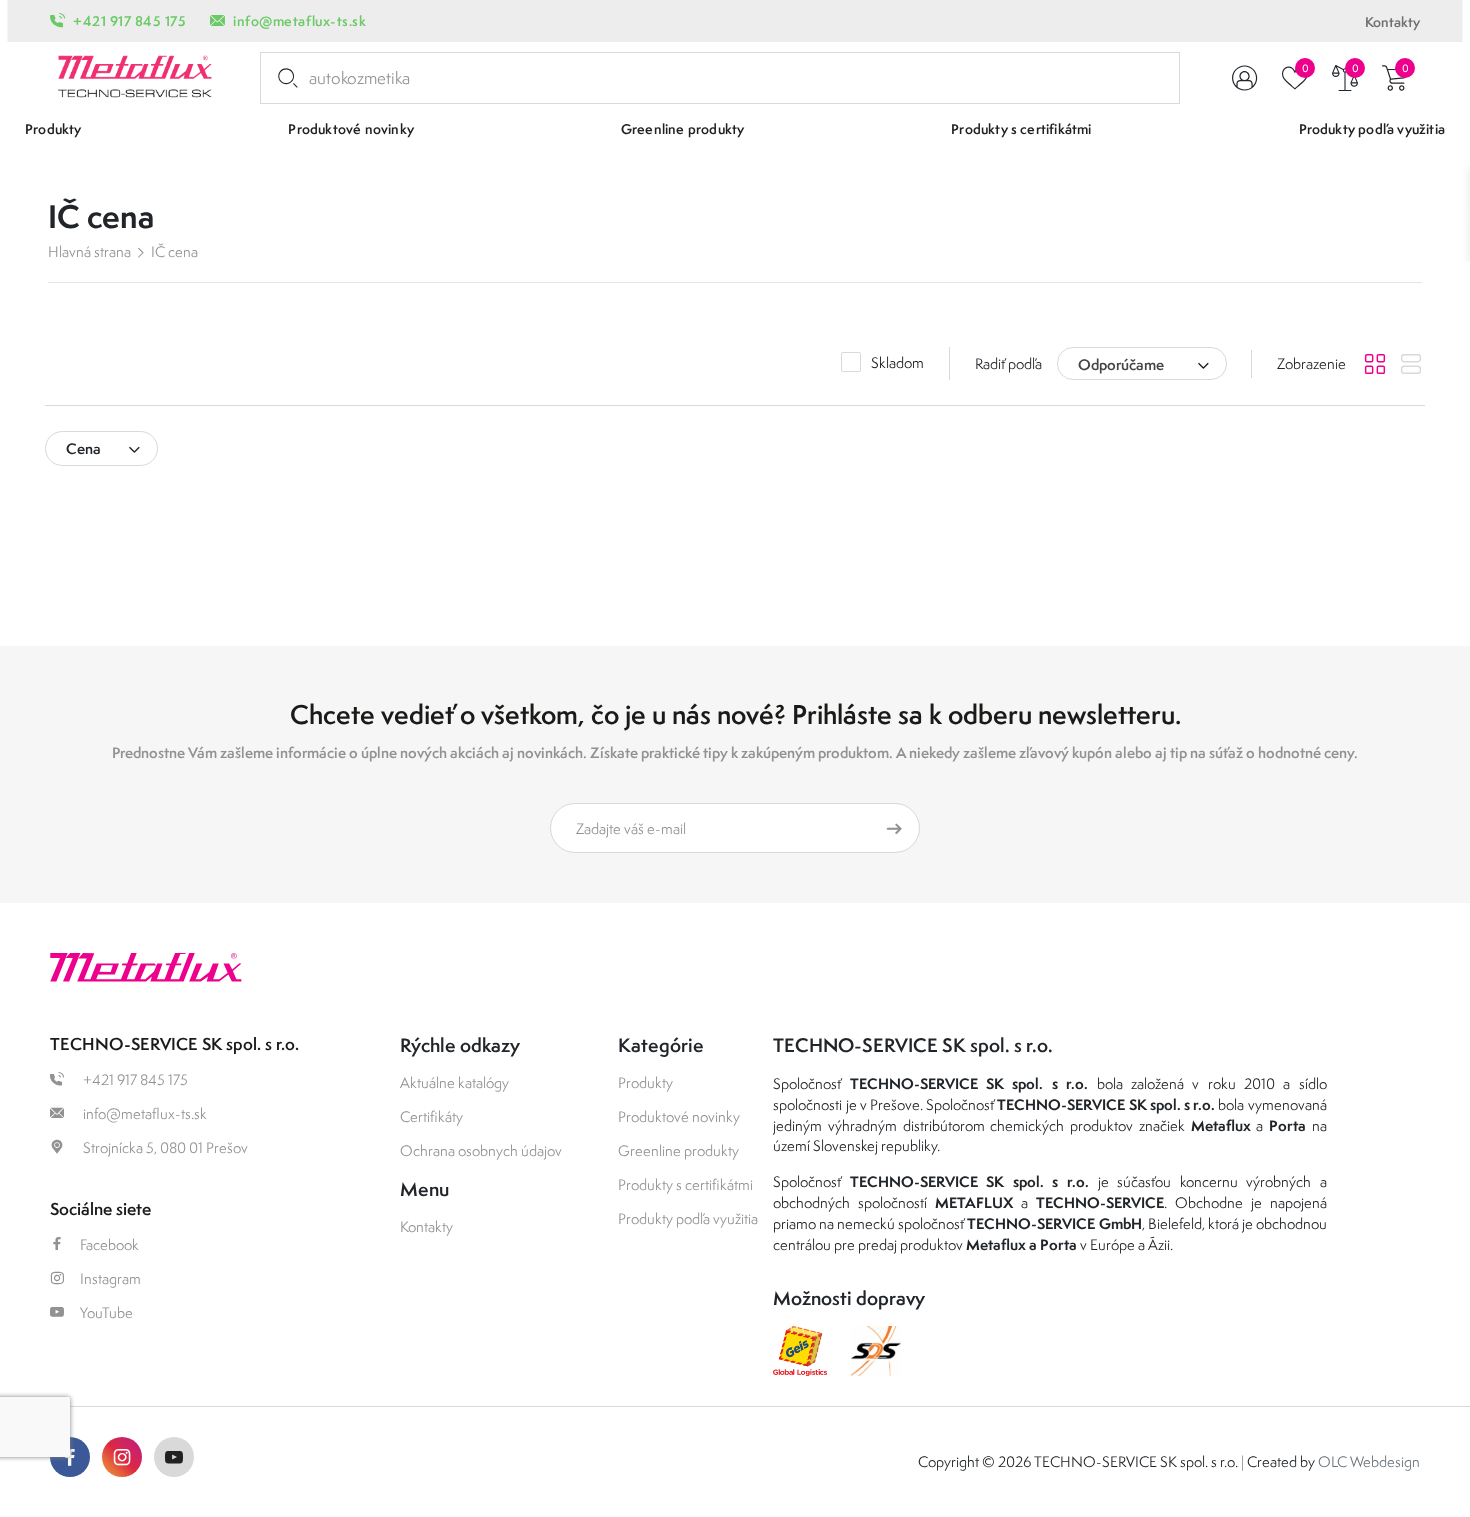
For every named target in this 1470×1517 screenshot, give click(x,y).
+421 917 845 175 (129, 21)
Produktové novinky (679, 1116)
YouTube (106, 1312)
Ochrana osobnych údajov (481, 1150)
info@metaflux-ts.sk (299, 21)
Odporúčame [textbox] (1121, 364)
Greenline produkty (678, 1150)
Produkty (645, 1082)
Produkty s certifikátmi (685, 1184)
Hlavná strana (89, 251)
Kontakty (1392, 22)
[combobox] (1142, 363)
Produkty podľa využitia (688, 1218)
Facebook (109, 1244)
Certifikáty (431, 1116)
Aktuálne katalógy (454, 1082)
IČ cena (174, 251)
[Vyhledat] (284, 78)
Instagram (110, 1278)
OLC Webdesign (1369, 1461)
